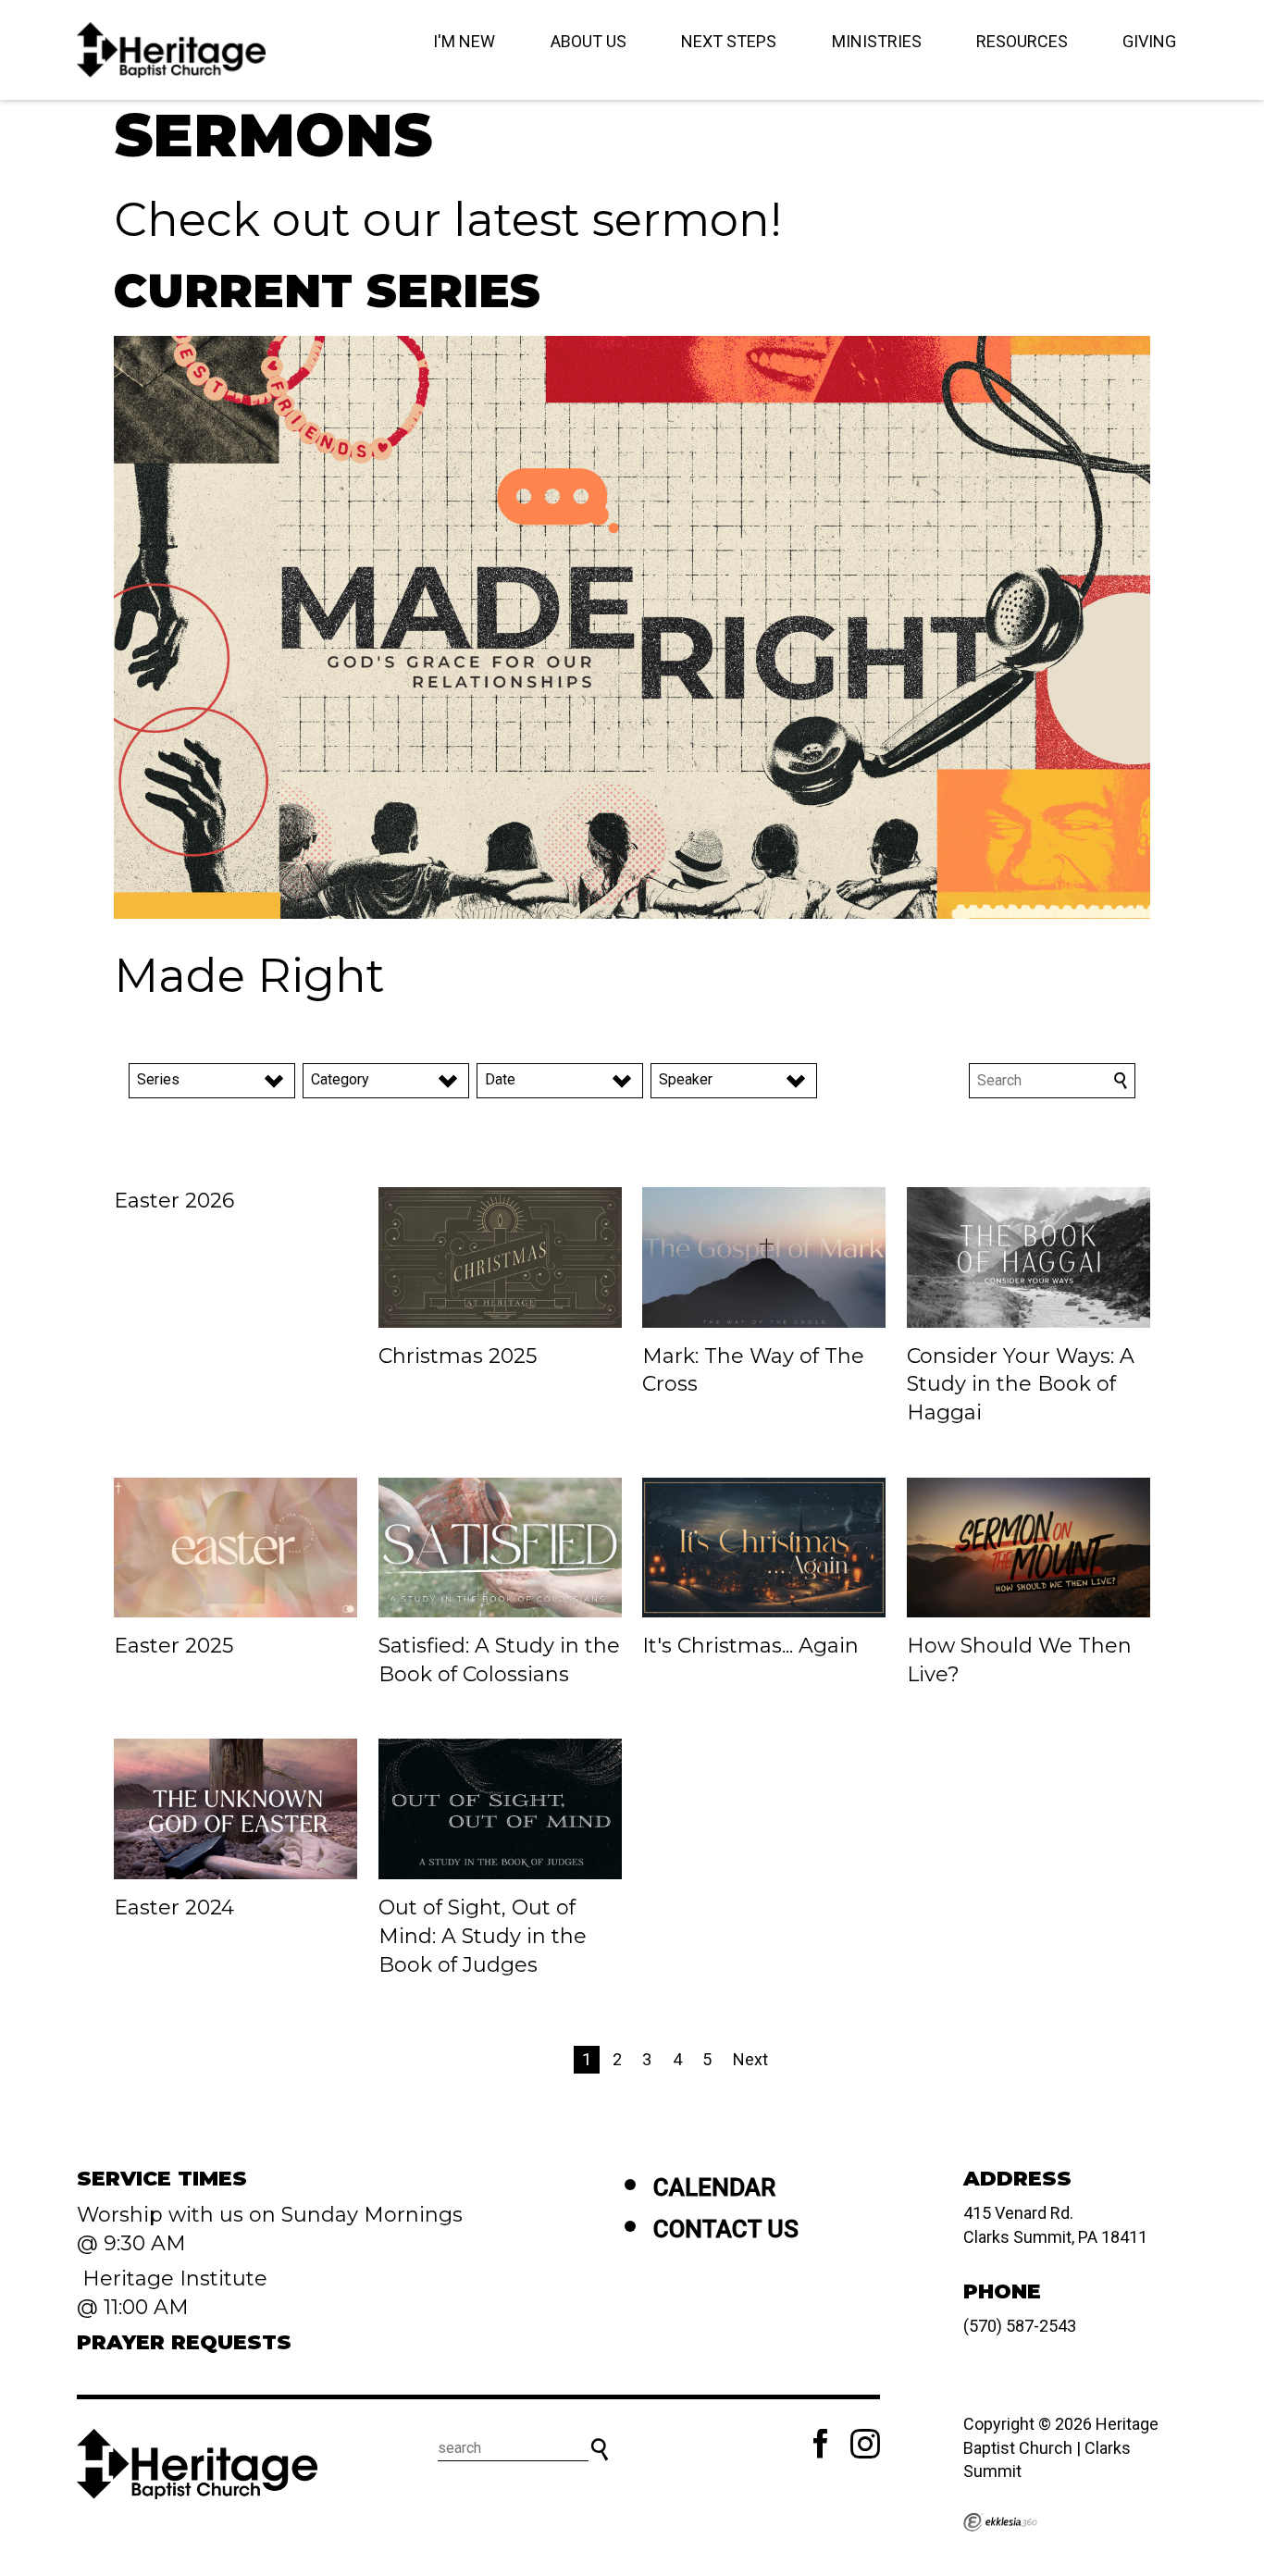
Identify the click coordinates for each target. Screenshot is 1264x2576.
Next (750, 2059)
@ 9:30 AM (134, 2243)
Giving (1149, 41)
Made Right (249, 976)
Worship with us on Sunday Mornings (270, 2215)
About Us (589, 41)
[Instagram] (865, 2444)
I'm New (464, 41)
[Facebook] (821, 2444)
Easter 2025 (173, 1646)
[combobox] (212, 1081)
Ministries (877, 41)
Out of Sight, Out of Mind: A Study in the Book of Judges (483, 1936)
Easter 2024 (174, 1907)
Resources (1022, 41)
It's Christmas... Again (750, 1646)
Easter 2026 (174, 1201)
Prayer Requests (184, 2342)
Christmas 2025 (458, 1356)
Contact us (726, 2229)
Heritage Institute (172, 2279)
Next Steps (729, 41)
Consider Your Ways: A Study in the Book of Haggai (1021, 1385)
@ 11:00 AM (136, 2307)
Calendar (714, 2187)
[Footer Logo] (197, 2464)
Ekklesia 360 (1000, 2522)
